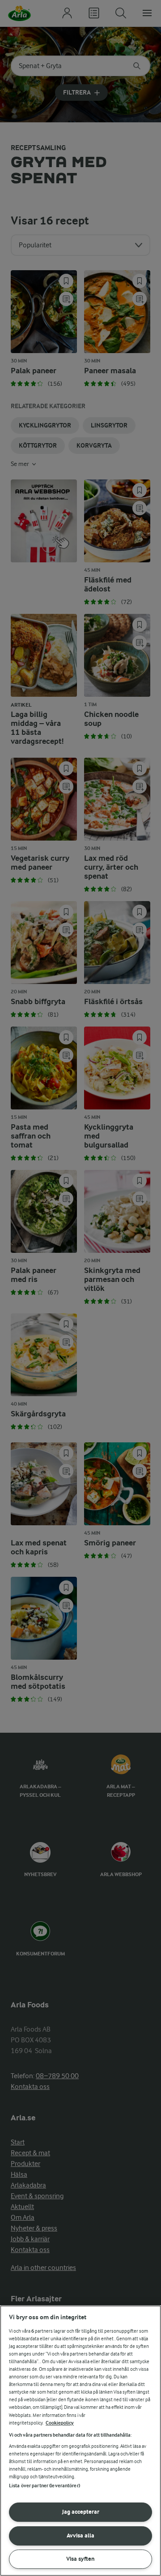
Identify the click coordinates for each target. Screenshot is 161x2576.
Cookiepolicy (60, 2423)
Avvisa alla (80, 2535)
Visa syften (80, 2559)
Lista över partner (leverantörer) (44, 2486)
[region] (80, 2441)
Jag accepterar (81, 2512)
